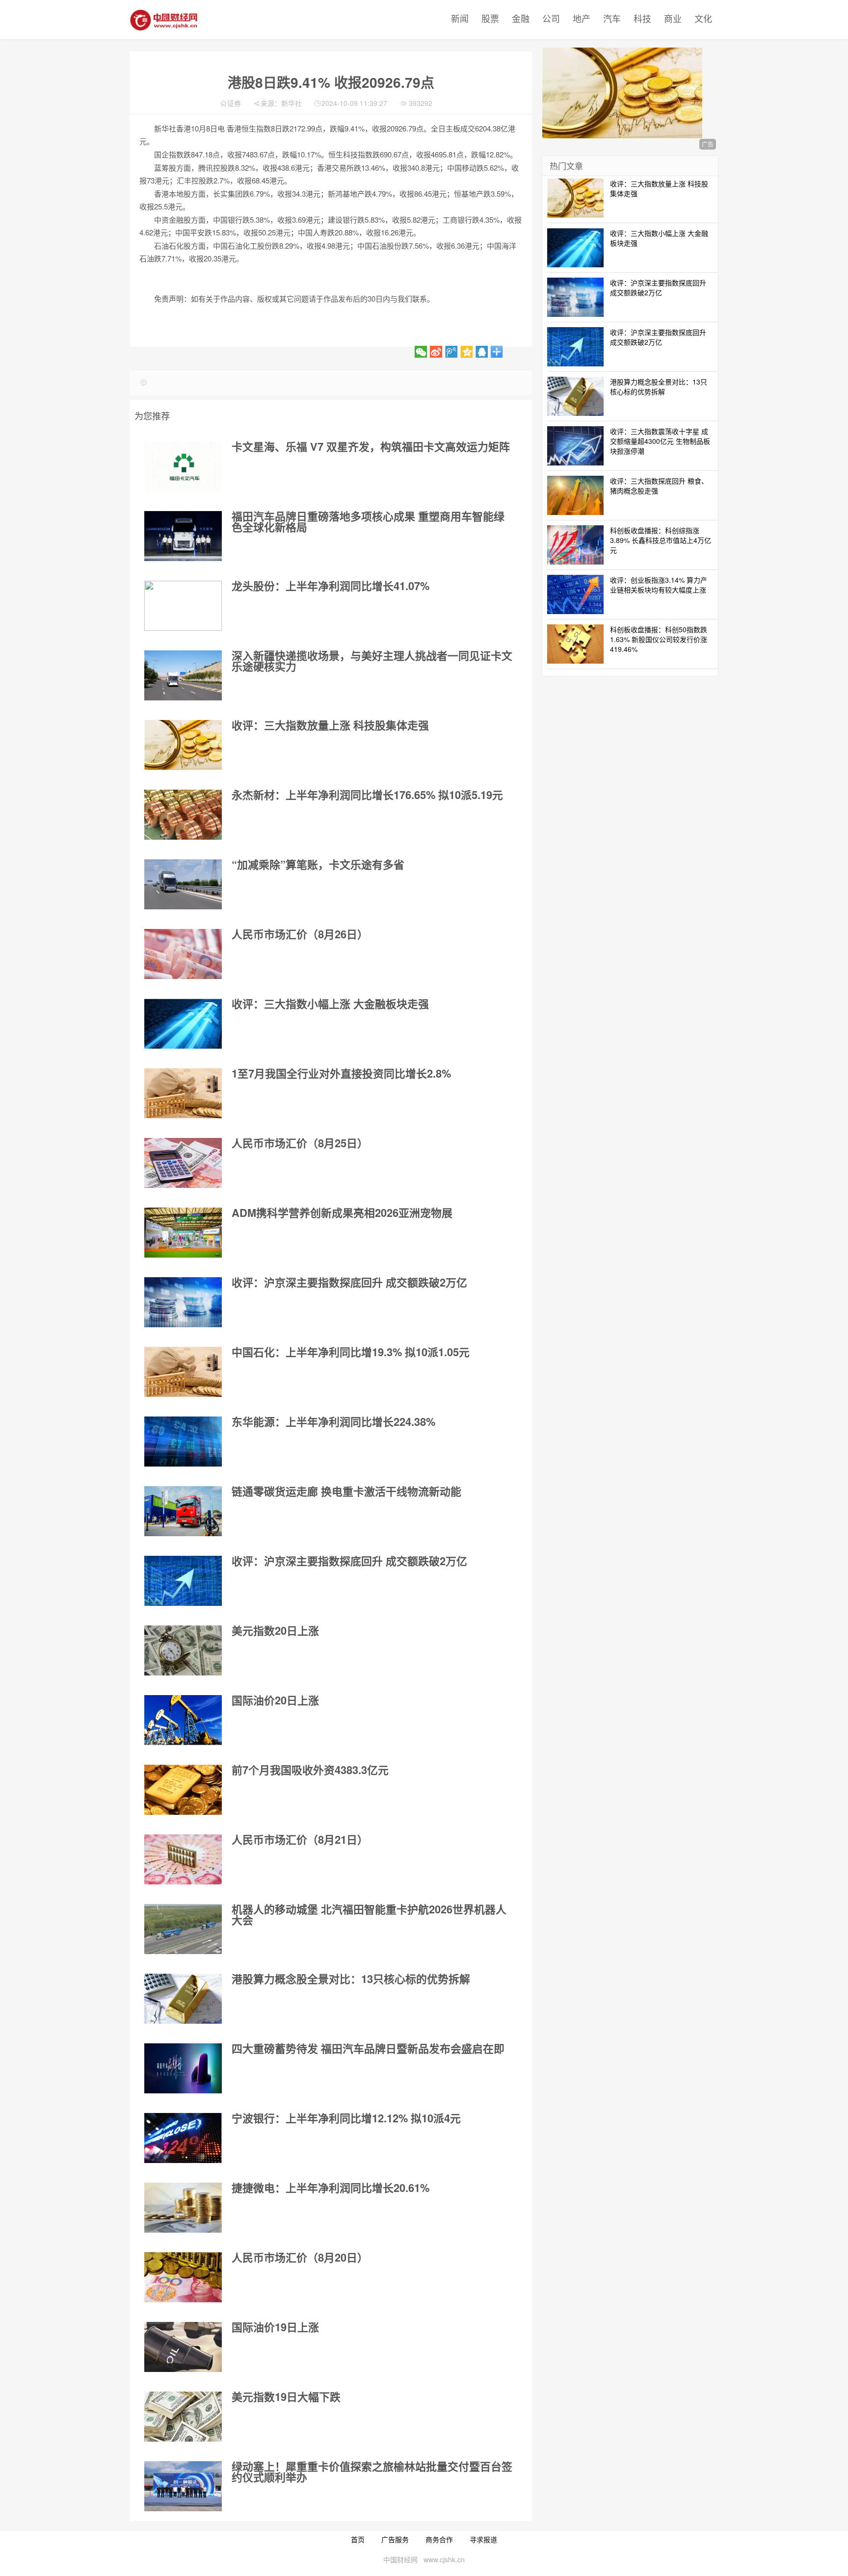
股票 (490, 18)
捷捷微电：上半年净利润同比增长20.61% (331, 2188)
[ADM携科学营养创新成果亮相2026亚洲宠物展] (183, 1233)
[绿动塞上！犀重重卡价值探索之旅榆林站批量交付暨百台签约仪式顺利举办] (183, 2486)
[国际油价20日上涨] (183, 1720)
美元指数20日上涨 (275, 1630)
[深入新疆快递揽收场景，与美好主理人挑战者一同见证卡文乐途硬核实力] (183, 675)
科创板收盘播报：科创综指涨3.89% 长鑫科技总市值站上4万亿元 (661, 540)
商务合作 (439, 2539)
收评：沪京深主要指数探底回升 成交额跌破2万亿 (349, 1282)
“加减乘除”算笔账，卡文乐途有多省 (318, 864)
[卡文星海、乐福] (183, 466)
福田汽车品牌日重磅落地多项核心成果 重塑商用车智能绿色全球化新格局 (368, 521)
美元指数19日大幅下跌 (286, 2396)
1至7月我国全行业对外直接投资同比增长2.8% (341, 1073)
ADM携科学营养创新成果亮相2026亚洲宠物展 (342, 1212)
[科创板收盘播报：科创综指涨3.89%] (575, 544)
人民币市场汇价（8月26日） (300, 934)
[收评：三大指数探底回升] (575, 494)
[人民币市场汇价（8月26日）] (183, 954)
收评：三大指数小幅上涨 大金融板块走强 (330, 1004)
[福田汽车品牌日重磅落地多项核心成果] (183, 536)
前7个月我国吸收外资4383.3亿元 (310, 1770)
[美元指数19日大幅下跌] (183, 2417)
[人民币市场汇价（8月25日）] (183, 1163)
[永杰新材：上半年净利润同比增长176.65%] (183, 815)
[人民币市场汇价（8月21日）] (183, 1859)
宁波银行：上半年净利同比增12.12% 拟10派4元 (346, 2118)
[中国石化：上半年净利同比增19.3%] (183, 1372)
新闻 (460, 18)
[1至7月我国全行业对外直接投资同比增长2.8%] (183, 1093)
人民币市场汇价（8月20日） (300, 2257)
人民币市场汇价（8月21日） (300, 1839)
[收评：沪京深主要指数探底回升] (183, 1302)
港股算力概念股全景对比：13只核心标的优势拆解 (351, 1979)
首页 (358, 2539)
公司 (551, 18)
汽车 (612, 18)
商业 (673, 18)
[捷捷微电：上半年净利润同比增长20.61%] (183, 2208)
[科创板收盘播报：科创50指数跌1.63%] (575, 643)
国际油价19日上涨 (275, 2327)
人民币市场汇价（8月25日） (300, 1143)
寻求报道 (483, 2539)
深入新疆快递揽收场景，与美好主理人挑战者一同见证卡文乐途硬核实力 (372, 661)
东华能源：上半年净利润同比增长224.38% (333, 1421)
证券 (234, 103)
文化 (703, 18)
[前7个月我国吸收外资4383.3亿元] (183, 1790)
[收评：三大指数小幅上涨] (183, 1024)
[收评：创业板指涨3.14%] (575, 593)
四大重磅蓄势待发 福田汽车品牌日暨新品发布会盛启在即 (368, 2048)
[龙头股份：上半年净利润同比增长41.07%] (183, 606)
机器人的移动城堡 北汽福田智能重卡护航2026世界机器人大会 (369, 1914)
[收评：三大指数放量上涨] (183, 745)
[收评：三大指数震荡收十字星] (575, 445)
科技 (642, 18)
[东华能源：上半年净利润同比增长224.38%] (183, 1442)
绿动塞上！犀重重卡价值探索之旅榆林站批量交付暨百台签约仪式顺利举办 (372, 2472)
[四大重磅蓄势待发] (183, 2068)
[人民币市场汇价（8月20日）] (183, 2277)
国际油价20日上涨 (275, 1700)
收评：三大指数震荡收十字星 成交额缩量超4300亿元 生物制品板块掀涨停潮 (660, 441)
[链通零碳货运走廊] (183, 1511)
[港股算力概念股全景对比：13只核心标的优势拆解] (183, 1999)
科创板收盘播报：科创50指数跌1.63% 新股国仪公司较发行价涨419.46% (659, 639)
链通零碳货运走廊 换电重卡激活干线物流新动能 (346, 1491)
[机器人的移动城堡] (183, 1929)
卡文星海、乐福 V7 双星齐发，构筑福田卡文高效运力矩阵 (371, 446)
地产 (582, 18)
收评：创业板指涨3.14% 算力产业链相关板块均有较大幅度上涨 (659, 585)
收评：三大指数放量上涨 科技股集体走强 (330, 725)
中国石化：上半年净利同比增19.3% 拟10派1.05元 (351, 1352)
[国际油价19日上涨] (183, 2347)
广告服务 (395, 2539)
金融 (521, 18)
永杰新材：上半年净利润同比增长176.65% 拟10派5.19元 (367, 795)
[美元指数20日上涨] (183, 1650)
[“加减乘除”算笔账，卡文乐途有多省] (183, 884)
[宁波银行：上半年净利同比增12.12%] (183, 2138)
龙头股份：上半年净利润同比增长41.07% (331, 586)
